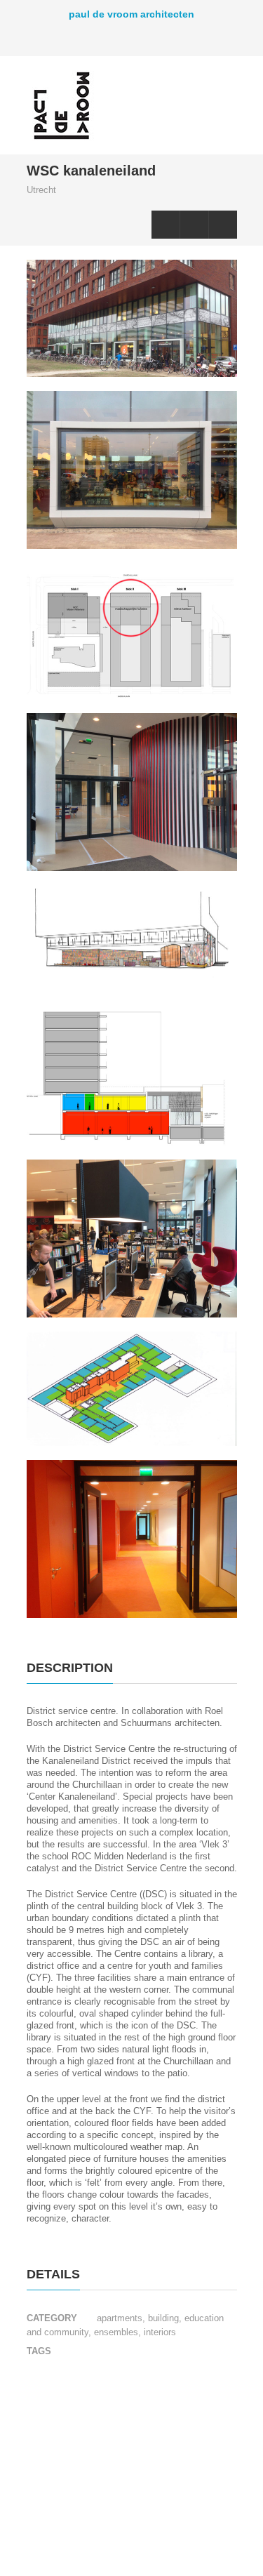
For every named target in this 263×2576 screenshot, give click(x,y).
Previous (166, 225)
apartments (120, 2318)
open (223, 98)
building (162, 2318)
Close (194, 225)
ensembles (115, 2332)
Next (223, 225)
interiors (159, 2332)
